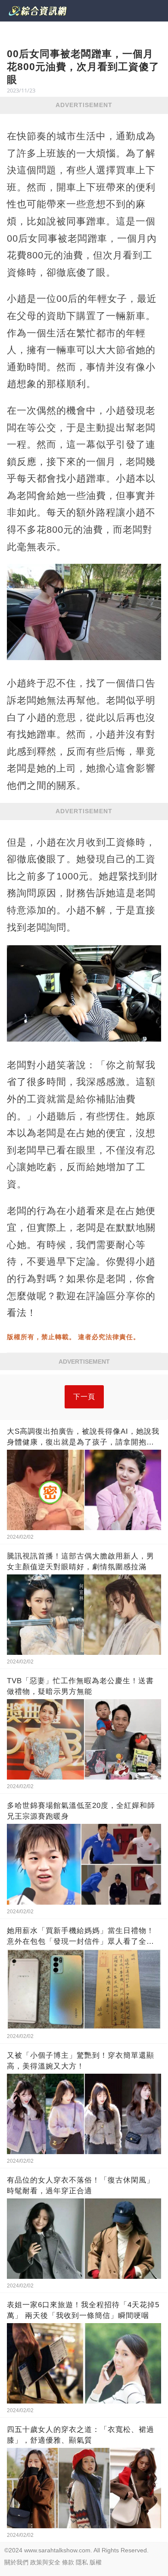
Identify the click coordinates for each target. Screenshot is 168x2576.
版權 (96, 2562)
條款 (68, 2562)
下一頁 (84, 1397)
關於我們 (16, 2562)
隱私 (82, 2562)
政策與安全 (45, 2562)
